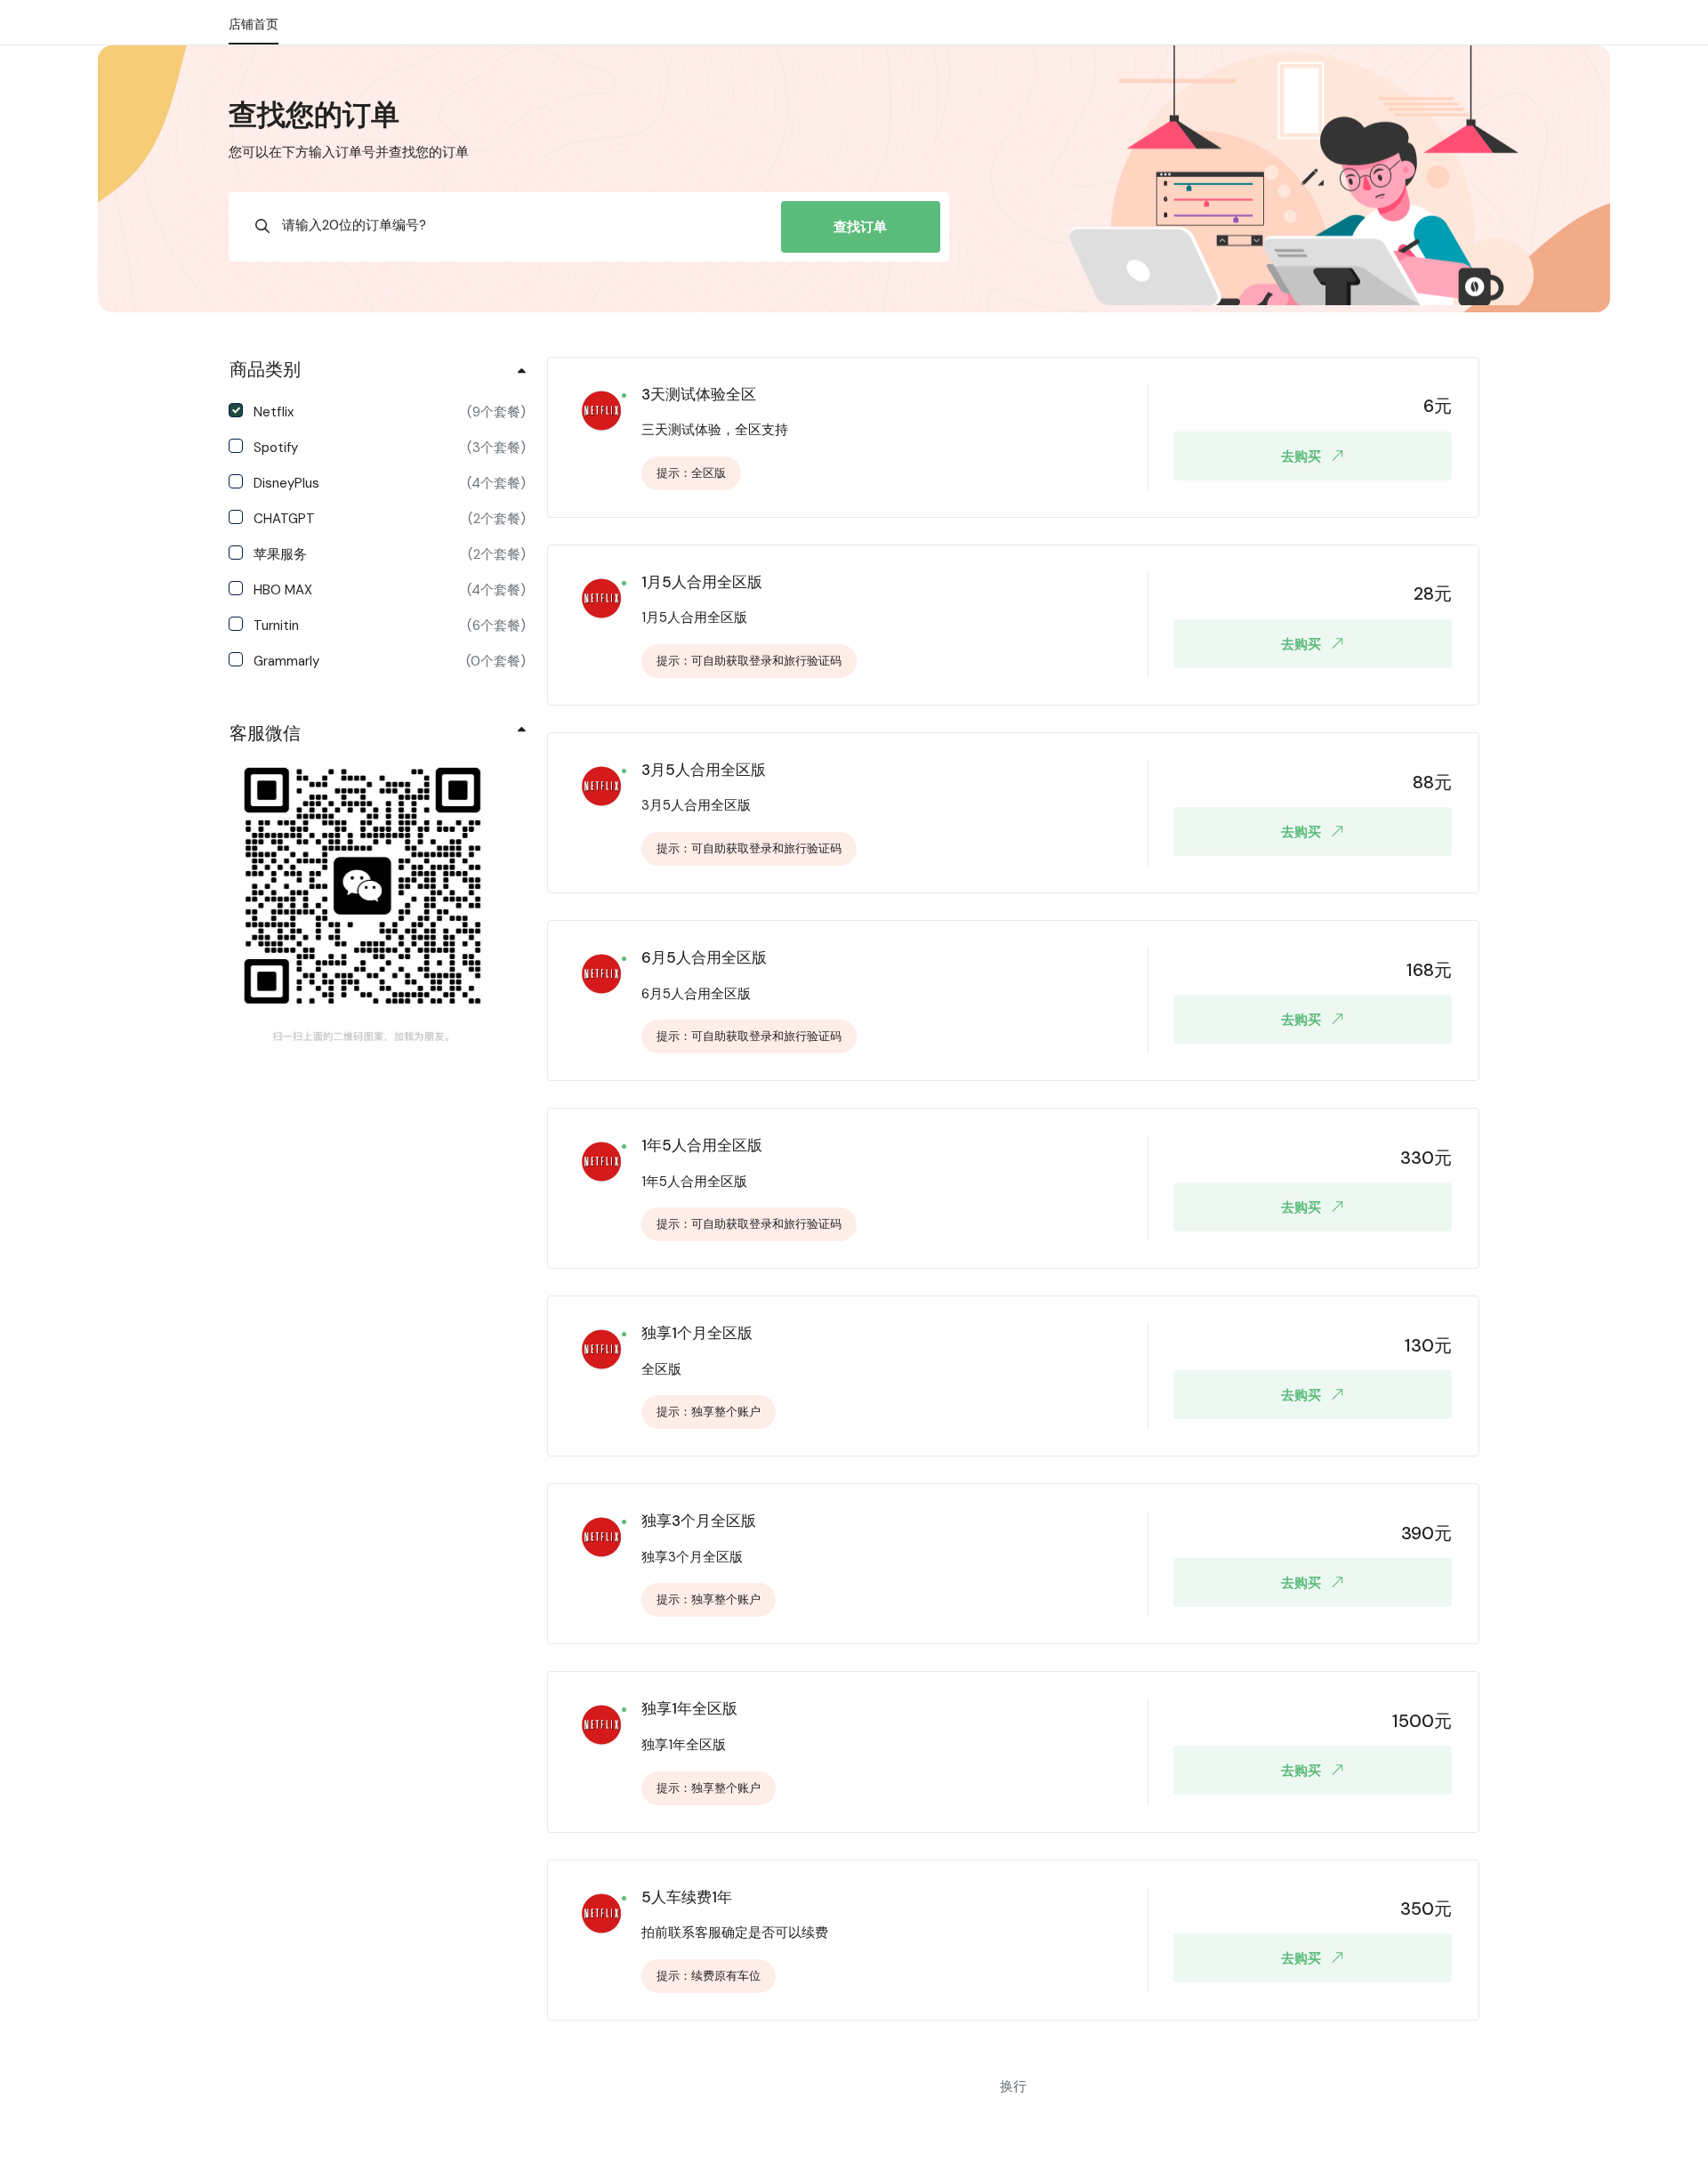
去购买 (1301, 456)
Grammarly (390, 661)
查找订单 (860, 227)
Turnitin (390, 625)
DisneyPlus (390, 483)
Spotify (390, 448)
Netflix (390, 412)
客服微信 (265, 733)
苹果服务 (390, 554)
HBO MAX (390, 590)
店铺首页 (254, 24)
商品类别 (265, 369)
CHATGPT (390, 519)
